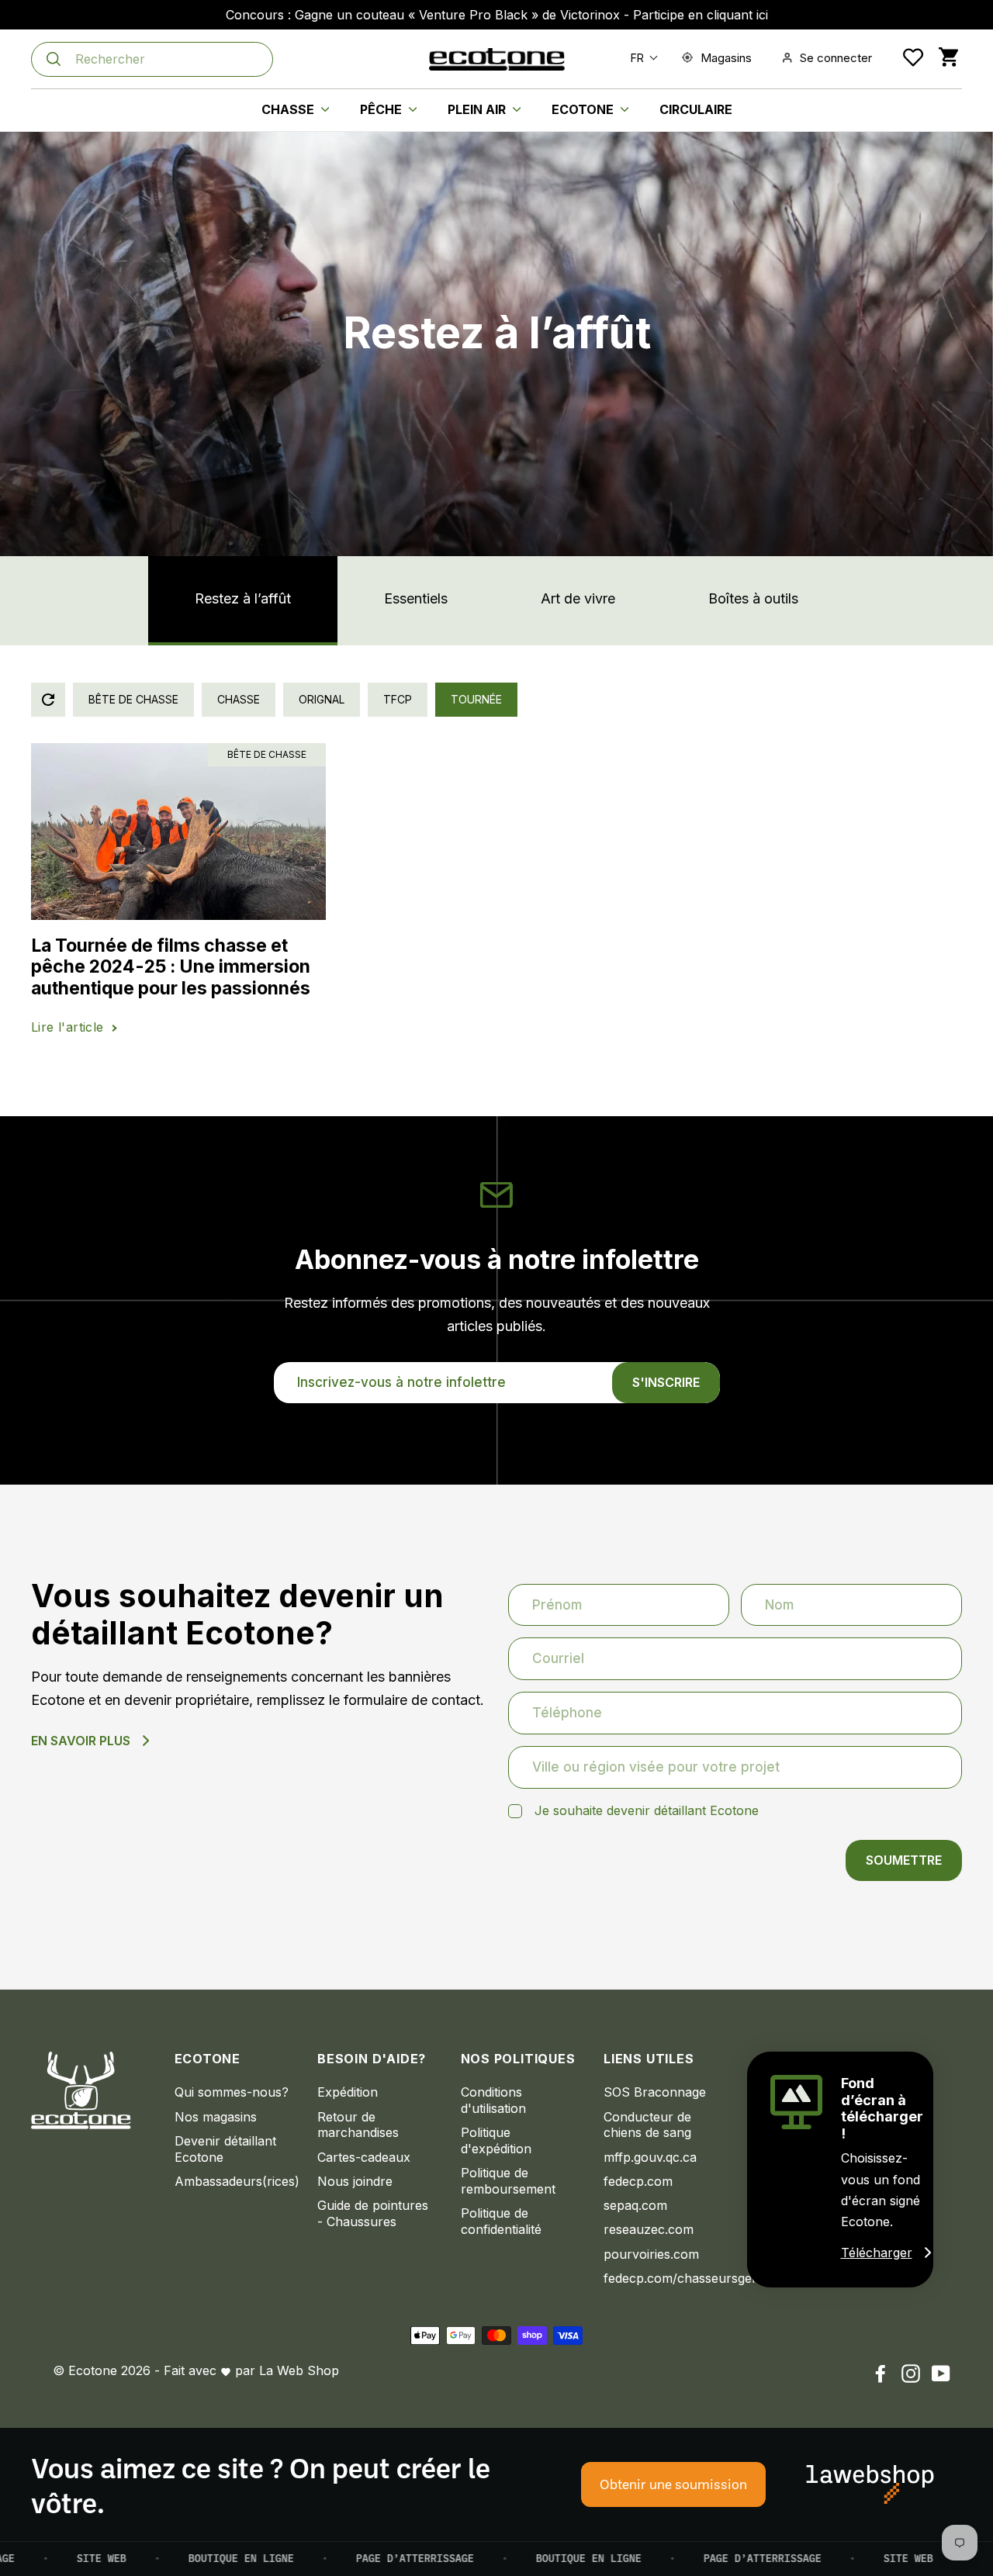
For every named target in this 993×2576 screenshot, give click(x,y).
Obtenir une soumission (673, 2484)
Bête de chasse (133, 699)
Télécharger (877, 2253)
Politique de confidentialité (501, 2221)
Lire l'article (67, 1027)
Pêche (382, 109)
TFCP (398, 699)
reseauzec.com (649, 2229)
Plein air (478, 109)
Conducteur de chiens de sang (647, 2125)
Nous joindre (355, 2181)
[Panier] (948, 58)
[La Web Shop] (870, 2484)
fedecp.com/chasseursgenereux (664, 2278)
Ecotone (584, 109)
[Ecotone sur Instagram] (911, 2373)
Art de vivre (578, 598)
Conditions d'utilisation (493, 2100)
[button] (641, 58)
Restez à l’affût (243, 598)
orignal (322, 699)
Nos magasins (216, 2117)
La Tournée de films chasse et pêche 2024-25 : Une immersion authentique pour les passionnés (171, 967)
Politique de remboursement (508, 2181)
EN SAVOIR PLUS (81, 1741)
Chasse (289, 109)
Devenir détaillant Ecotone (225, 2149)
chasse (239, 699)
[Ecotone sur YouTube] (941, 2373)
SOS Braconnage (655, 2092)
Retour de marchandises (358, 2125)
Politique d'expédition (496, 2140)
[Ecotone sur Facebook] (881, 2373)
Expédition (348, 2092)
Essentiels (416, 598)
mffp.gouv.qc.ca (650, 2157)
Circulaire (696, 109)
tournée (476, 699)
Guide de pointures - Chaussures (373, 2213)
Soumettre (904, 1860)
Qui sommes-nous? (232, 2092)
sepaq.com (635, 2205)
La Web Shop (299, 2370)
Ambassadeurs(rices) (235, 2181)
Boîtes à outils (753, 598)
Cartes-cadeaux (364, 2157)
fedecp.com (638, 2181)
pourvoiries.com (651, 2254)
